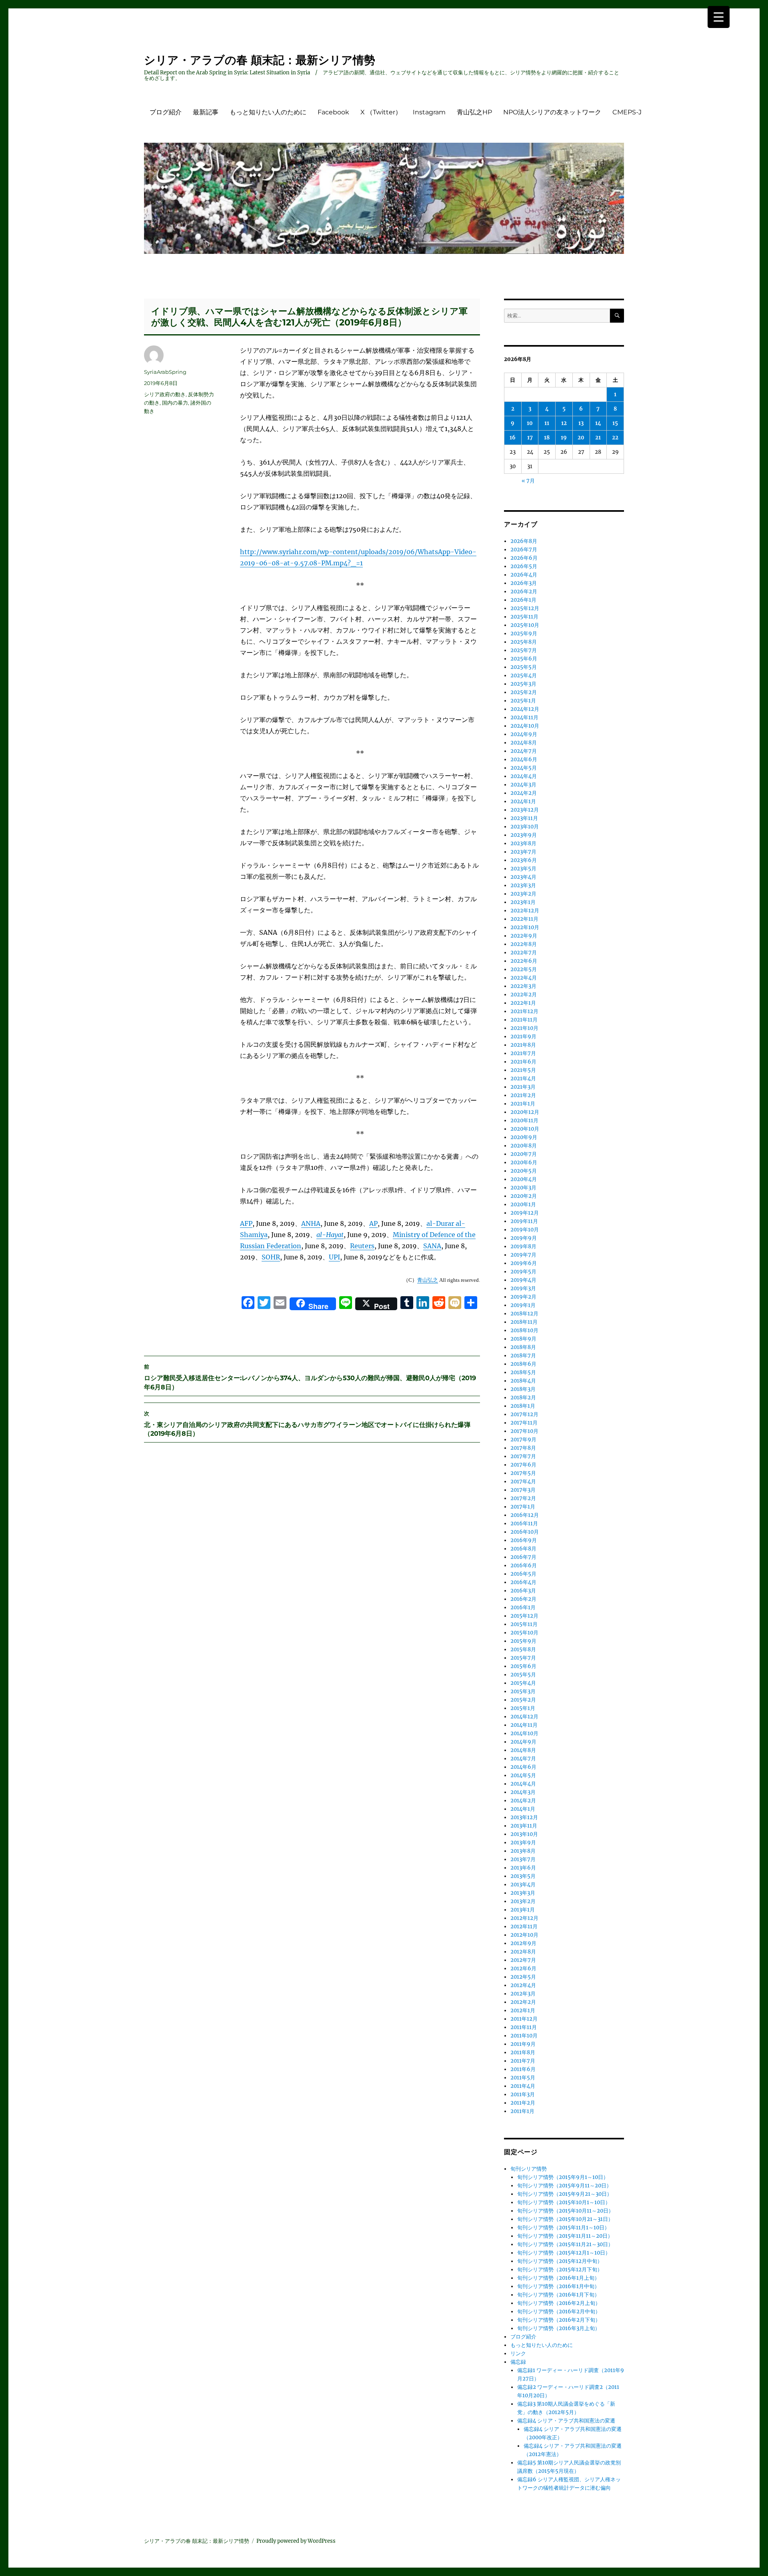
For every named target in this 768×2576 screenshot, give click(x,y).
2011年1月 (522, 2111)
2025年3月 (523, 684)
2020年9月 (524, 1137)
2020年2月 (524, 1196)
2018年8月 (523, 1347)
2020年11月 (524, 1120)
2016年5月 (523, 1574)
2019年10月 (525, 1230)
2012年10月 (524, 1935)
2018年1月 (523, 1406)
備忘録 (518, 2362)
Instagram (429, 112)
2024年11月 (524, 717)
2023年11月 (524, 818)
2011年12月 (524, 2019)
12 (564, 423)
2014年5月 (523, 1775)
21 (598, 438)
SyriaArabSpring (165, 372)
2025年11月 (524, 617)
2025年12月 (525, 608)
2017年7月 (523, 1456)
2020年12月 (525, 1112)
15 (615, 423)
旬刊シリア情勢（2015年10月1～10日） (564, 2202)
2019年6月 (524, 1263)
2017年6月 (523, 1465)
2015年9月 (523, 1641)
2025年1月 (523, 701)
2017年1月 (523, 1507)
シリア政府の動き (165, 394)
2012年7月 (523, 1960)
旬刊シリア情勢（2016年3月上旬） (559, 2328)
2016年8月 (523, 1549)
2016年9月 (524, 1540)
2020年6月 (524, 1162)
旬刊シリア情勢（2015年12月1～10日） (564, 2253)
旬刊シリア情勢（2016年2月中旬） (559, 2312)
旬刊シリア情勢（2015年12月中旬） (560, 2261)
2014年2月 (523, 1801)
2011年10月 (524, 2036)
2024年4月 (524, 776)
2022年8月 (524, 944)
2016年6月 (524, 1565)
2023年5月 (523, 869)
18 (547, 438)
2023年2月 (523, 894)
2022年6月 (524, 961)
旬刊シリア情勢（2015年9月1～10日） (563, 2177)
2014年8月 (523, 1750)
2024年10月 (525, 726)
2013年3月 (523, 1893)
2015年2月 (523, 1700)
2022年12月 (525, 911)
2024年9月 (524, 734)
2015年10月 (524, 1633)
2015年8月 (523, 1649)
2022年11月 (524, 919)
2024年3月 (523, 785)
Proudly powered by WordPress (296, 2541)
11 (547, 423)
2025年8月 (524, 642)
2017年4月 (523, 1482)
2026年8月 (524, 541)
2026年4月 (524, 575)
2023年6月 (524, 860)
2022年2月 (524, 995)
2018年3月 (523, 1389)
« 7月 (528, 481)
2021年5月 (523, 1070)
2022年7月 (524, 953)
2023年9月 (524, 835)
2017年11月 (524, 1423)
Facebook (333, 112)
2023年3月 (523, 885)
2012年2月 (523, 2002)
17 (530, 438)
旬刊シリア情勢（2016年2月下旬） (559, 2320)
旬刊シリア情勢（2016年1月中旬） (558, 2286)
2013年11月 (524, 1826)
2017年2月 (523, 1498)
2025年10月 (525, 625)
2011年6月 (523, 2069)
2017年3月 (523, 1490)
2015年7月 (523, 1658)
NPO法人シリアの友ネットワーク (552, 112)
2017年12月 (524, 1414)
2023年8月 (523, 843)
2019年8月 (523, 1246)
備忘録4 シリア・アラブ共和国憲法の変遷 (566, 2421)
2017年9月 (523, 1440)
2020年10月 (525, 1129)
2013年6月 (523, 1868)
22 (615, 438)
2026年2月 (524, 592)
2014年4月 (523, 1784)
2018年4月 (523, 1381)
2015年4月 (523, 1683)
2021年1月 (523, 1104)
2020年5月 (524, 1171)
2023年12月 (525, 810)
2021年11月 (524, 1020)
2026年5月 (524, 566)
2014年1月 (523, 1809)
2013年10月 (524, 1834)
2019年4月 (523, 1280)
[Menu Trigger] (719, 17)
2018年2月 (523, 1398)
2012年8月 (523, 1952)
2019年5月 (523, 1272)
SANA (432, 1246)
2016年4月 (523, 1582)
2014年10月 (524, 1733)
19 (564, 438)
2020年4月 (524, 1179)
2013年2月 (523, 1901)
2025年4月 (524, 675)
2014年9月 (523, 1742)
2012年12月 (524, 1918)
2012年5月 (523, 1977)
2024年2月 (524, 793)
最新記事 (206, 112)
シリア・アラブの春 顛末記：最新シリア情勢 (260, 60)
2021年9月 (523, 1037)
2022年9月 (524, 936)
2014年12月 (524, 1717)
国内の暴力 (175, 403)
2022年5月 (524, 969)
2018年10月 (524, 1330)
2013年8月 (523, 1851)
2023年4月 (523, 877)
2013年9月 (523, 1843)
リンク (518, 2354)
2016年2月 (523, 1599)
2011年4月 (523, 2086)
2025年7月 (524, 650)
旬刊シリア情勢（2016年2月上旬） (559, 2303)
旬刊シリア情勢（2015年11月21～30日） (565, 2244)
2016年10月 (525, 1532)
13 (581, 423)
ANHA (311, 1223)
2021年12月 (524, 1011)
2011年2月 (523, 2103)
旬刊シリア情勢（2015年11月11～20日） (565, 2236)
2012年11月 (524, 1927)
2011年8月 (523, 2052)
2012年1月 (523, 2010)
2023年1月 (523, 902)
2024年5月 (524, 768)
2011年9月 (523, 2044)
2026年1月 (523, 600)
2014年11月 (524, 1725)
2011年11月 (524, 2027)
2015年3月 (523, 1691)
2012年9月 (523, 1943)
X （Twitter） (381, 112)
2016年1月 (523, 1607)
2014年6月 (523, 1767)
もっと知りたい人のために (268, 112)
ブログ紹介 (166, 112)
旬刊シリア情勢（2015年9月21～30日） (565, 2194)
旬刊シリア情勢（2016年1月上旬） (558, 2278)
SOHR (271, 1257)
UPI (334, 1257)
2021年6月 (523, 1062)
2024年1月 (523, 801)
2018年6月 (523, 1364)
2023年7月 (523, 852)
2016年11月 (524, 1523)
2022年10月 (525, 927)
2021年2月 (523, 1095)
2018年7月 (523, 1356)
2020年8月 (524, 1146)
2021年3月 (523, 1087)
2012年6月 (523, 1968)
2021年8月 (523, 1045)
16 (513, 438)
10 (530, 423)
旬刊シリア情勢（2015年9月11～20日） (564, 2186)
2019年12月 (525, 1213)
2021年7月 (523, 1053)
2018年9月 (523, 1339)
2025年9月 (524, 634)
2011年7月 (523, 2061)
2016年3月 (523, 1591)
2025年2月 (524, 692)
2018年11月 (524, 1322)
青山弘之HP (474, 112)
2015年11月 (524, 1624)
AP (373, 1223)
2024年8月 (524, 743)
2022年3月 (523, 986)
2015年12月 (524, 1616)
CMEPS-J (627, 112)
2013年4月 (523, 1885)
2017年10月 (524, 1431)
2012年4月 (523, 1985)
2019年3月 (523, 1288)
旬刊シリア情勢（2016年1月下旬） (558, 2295)
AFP (246, 1223)
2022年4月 (524, 978)
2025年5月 (524, 667)
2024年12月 (525, 709)
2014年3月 (523, 1792)
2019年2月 (523, 1297)
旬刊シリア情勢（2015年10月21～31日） (565, 2219)
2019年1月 (523, 1305)
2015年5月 (523, 1675)
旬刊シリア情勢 (529, 2169)
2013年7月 (523, 1859)
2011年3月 (523, 2094)
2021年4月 (523, 1078)
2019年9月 (524, 1238)
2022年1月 (523, 1003)
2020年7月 (524, 1154)
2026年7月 (524, 550)
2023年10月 (525, 827)
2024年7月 (524, 751)
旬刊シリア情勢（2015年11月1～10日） (563, 2228)
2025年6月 (524, 659)
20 (581, 438)
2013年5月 (523, 1876)
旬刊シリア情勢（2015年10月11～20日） (565, 2211)
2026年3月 (524, 583)
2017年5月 (523, 1473)
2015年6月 (523, 1666)
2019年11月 (524, 1221)
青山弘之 (428, 1280)
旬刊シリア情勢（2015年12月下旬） (560, 2270)
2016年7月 (523, 1557)
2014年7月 (523, 1759)
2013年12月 (524, 1817)
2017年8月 (523, 1448)
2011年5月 (523, 2078)
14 (598, 423)
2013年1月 (523, 1910)
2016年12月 (525, 1515)
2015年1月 (523, 1708)
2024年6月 (524, 759)
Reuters (362, 1246)
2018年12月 (524, 1314)
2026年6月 (524, 558)
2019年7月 (523, 1255)
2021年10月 (524, 1028)
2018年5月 (523, 1372)
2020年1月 (523, 1204)
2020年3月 (523, 1188)
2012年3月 (523, 1994)
